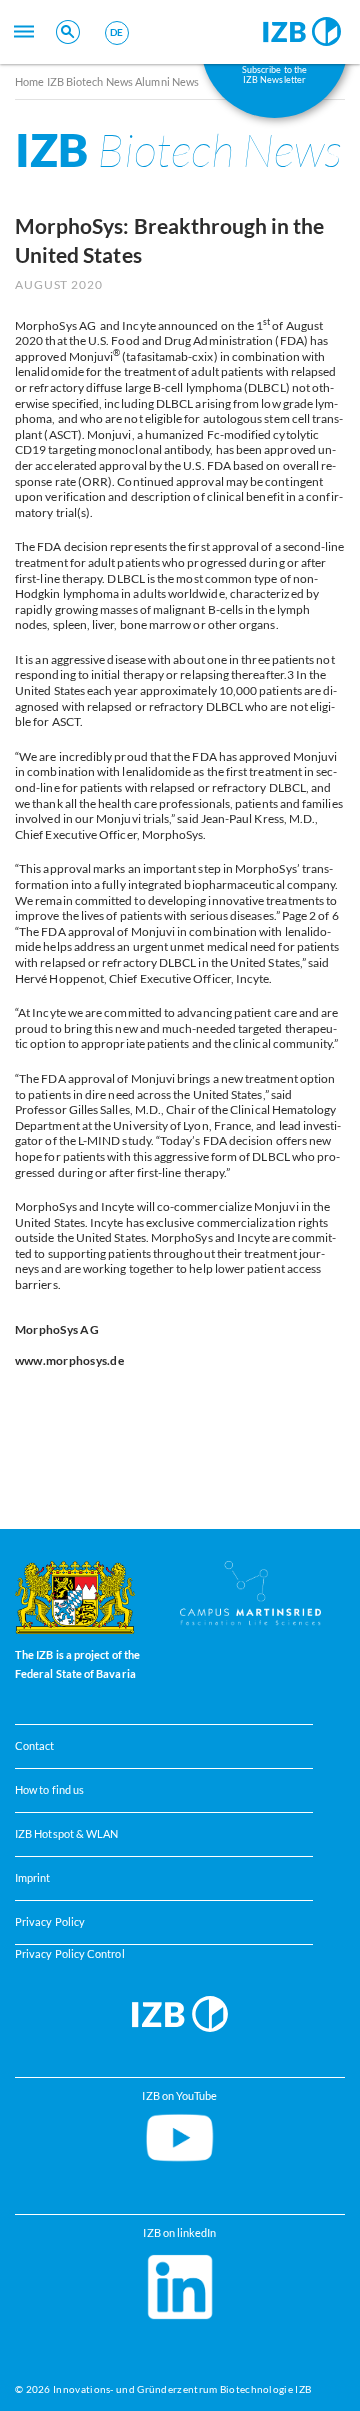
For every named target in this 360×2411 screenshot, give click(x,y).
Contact (35, 1746)
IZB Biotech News (90, 81)
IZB (178, 149)
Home (29, 81)
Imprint (33, 1878)
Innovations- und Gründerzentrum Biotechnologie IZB (182, 2389)
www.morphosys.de (69, 1360)
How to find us (49, 1790)
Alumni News (167, 81)
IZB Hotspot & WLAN (66, 1834)
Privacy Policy (50, 1922)
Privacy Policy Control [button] (70, 1954)
